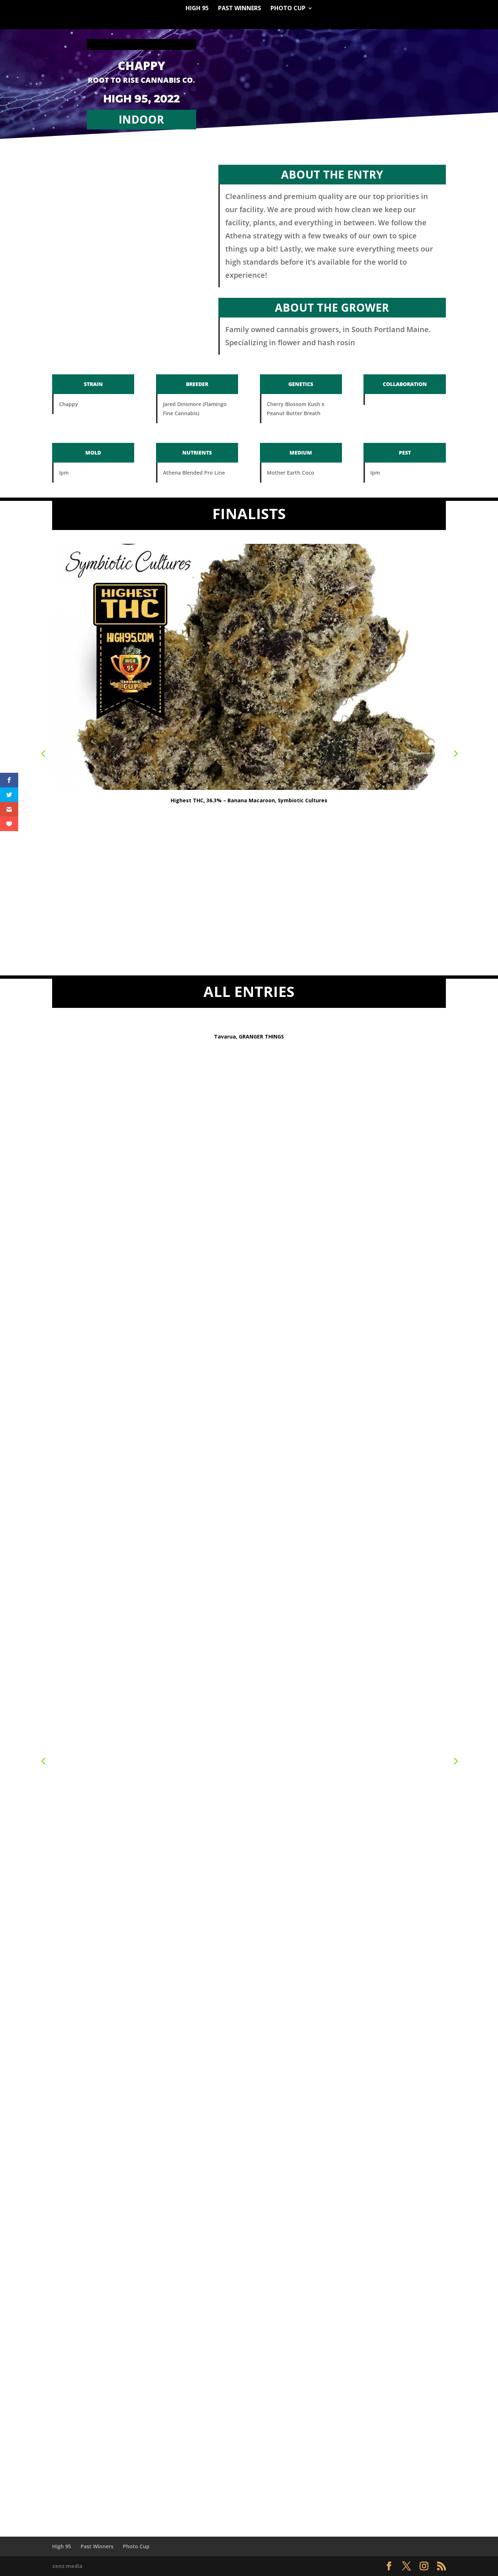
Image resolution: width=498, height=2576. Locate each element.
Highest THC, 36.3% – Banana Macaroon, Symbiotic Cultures (249, 800)
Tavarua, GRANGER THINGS (249, 1036)
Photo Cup (288, 9)
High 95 (197, 9)
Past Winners (240, 9)
